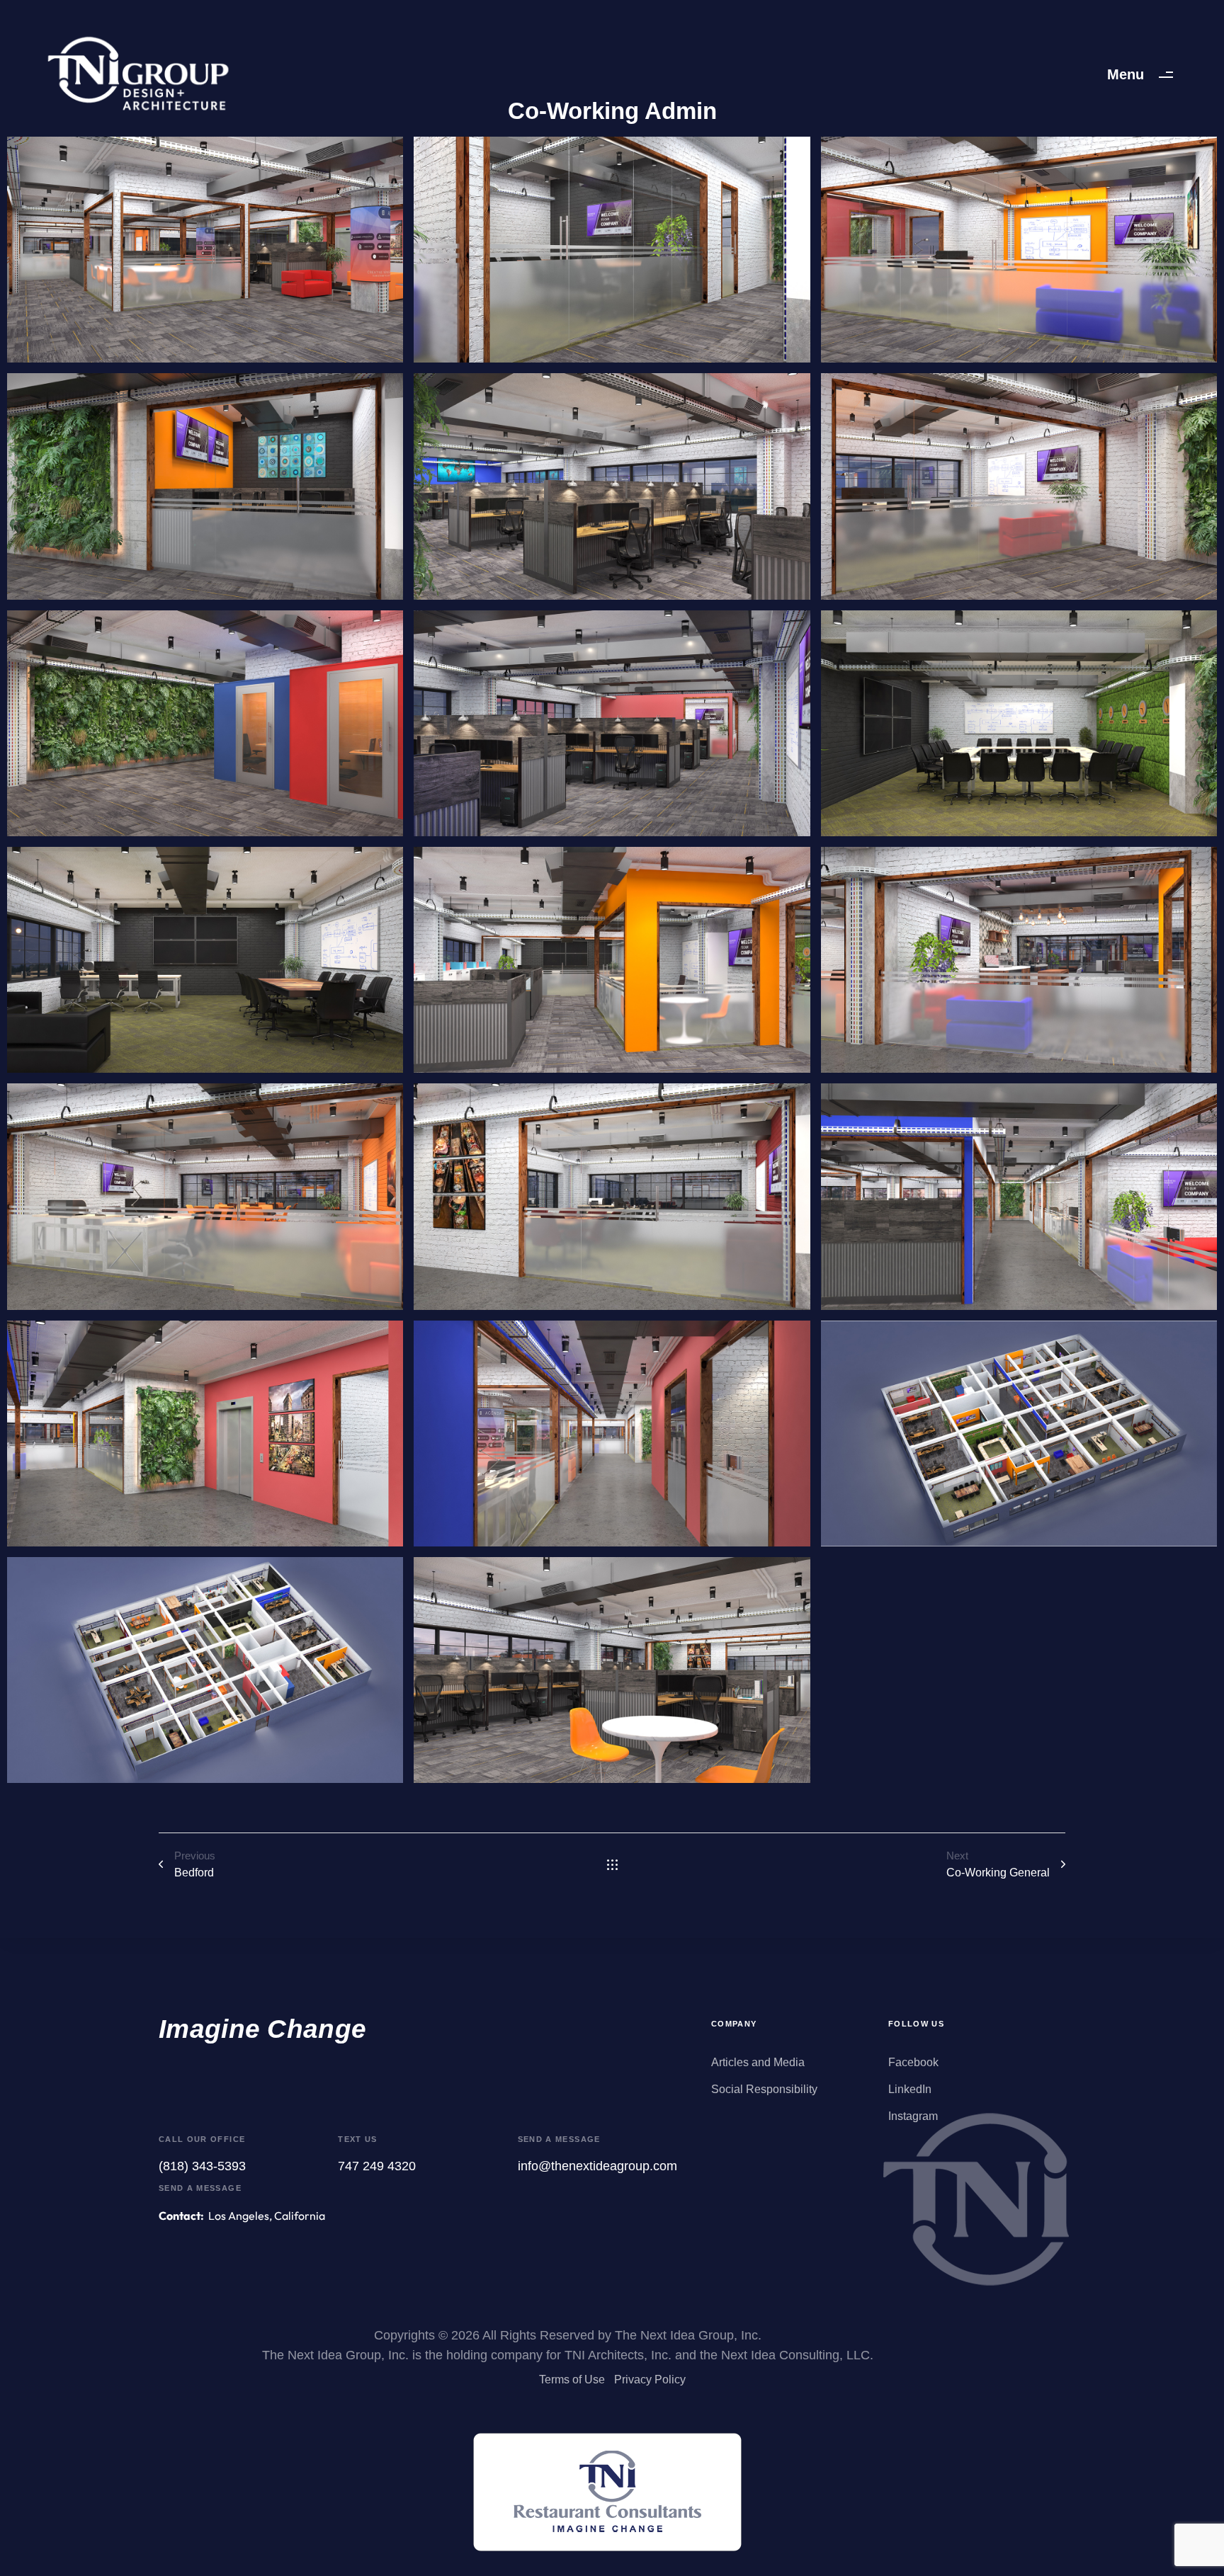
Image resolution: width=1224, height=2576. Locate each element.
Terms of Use (572, 2380)
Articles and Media (758, 2062)
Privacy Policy (650, 2380)
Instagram (913, 2116)
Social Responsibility (764, 2089)
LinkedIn (910, 2089)
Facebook (913, 2062)
